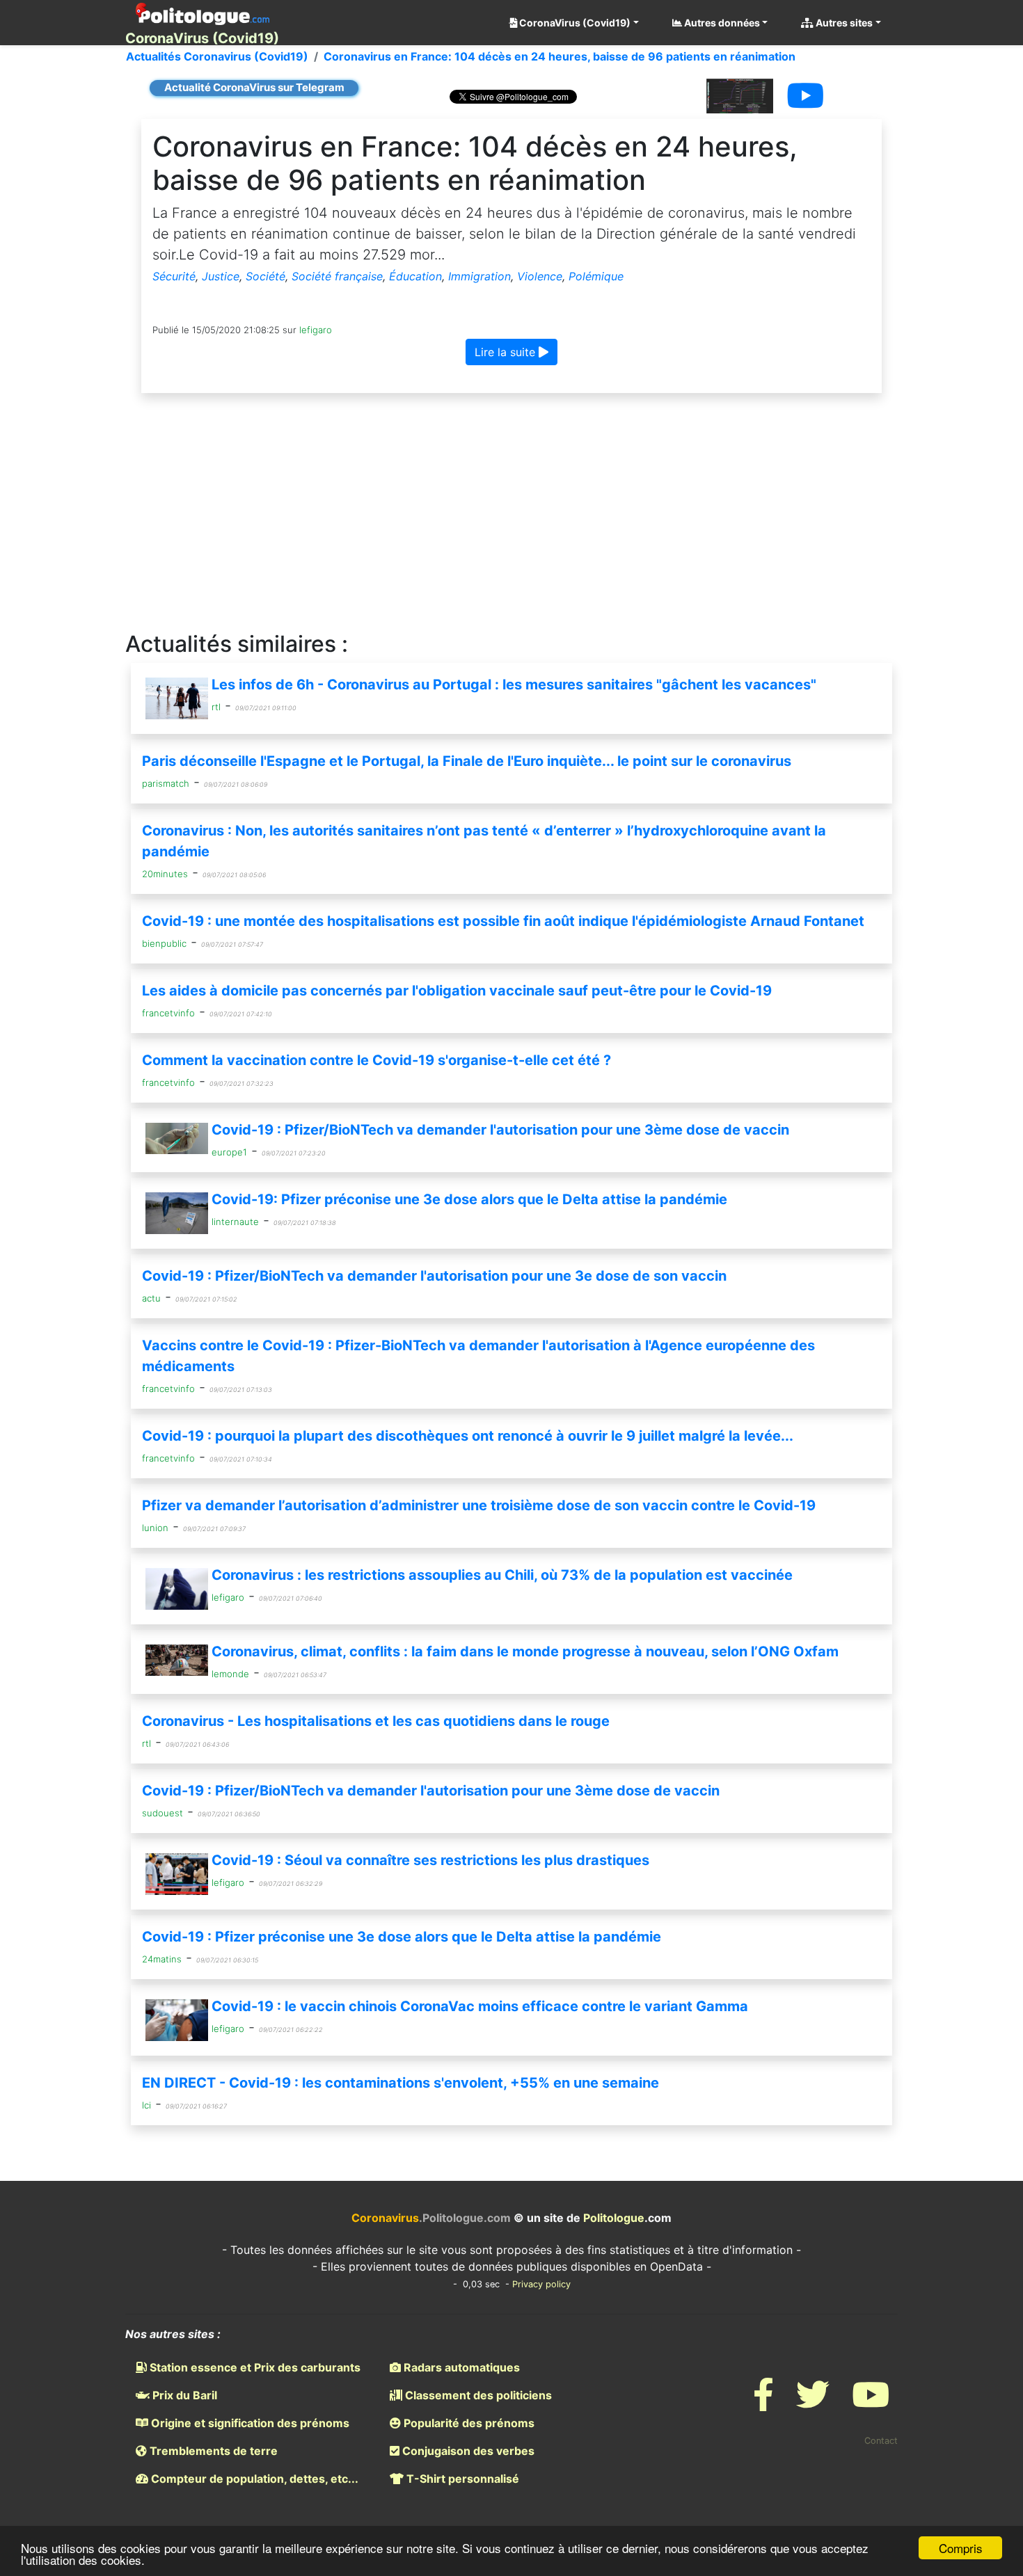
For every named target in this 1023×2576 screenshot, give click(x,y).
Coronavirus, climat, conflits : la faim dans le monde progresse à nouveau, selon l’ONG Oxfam (525, 1651)
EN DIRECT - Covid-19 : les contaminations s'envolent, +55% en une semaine (401, 2083)
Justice (221, 276)
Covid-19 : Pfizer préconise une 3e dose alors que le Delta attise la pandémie (402, 1937)
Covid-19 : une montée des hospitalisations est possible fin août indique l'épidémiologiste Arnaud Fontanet (503, 921)
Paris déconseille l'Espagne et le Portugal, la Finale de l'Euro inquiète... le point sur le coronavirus (467, 761)
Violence (540, 276)
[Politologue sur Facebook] (763, 2403)
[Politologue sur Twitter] (813, 2403)
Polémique (596, 276)
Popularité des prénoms (468, 2423)
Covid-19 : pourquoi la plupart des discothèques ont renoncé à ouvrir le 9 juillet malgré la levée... (468, 1436)
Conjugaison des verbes (467, 2451)
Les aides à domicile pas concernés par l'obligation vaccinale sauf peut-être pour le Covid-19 (457, 991)
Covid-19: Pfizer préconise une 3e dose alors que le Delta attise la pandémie (469, 1199)
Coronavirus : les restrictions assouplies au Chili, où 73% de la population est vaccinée (502, 1575)
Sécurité (174, 276)
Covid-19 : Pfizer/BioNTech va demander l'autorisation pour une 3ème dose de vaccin (500, 1130)
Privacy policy (541, 2284)
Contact (881, 2441)
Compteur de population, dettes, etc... (253, 2479)
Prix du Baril (183, 2395)
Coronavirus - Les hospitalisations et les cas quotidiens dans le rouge (376, 1721)
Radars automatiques (460, 2367)
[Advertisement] (511, 513)
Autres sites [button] (843, 23)
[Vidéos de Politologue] (871, 2403)
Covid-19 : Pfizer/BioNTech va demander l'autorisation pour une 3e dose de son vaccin (434, 1276)
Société (265, 276)
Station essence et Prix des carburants (254, 2367)
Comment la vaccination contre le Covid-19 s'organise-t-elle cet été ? (376, 1060)
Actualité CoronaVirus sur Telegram (254, 87)
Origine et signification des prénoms (249, 2423)
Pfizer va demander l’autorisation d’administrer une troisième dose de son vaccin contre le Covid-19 (479, 1505)
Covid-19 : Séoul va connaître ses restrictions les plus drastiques (430, 1860)
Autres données (721, 23)
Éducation (415, 276)
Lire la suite (507, 352)
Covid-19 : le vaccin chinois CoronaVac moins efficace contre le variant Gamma (480, 2006)
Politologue (614, 2218)
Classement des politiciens (477, 2395)
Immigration (479, 276)
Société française (337, 276)
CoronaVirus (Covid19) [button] (574, 23)
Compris (961, 2548)
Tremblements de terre (212, 2451)
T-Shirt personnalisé (461, 2479)
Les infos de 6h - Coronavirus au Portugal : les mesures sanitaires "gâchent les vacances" (514, 685)
